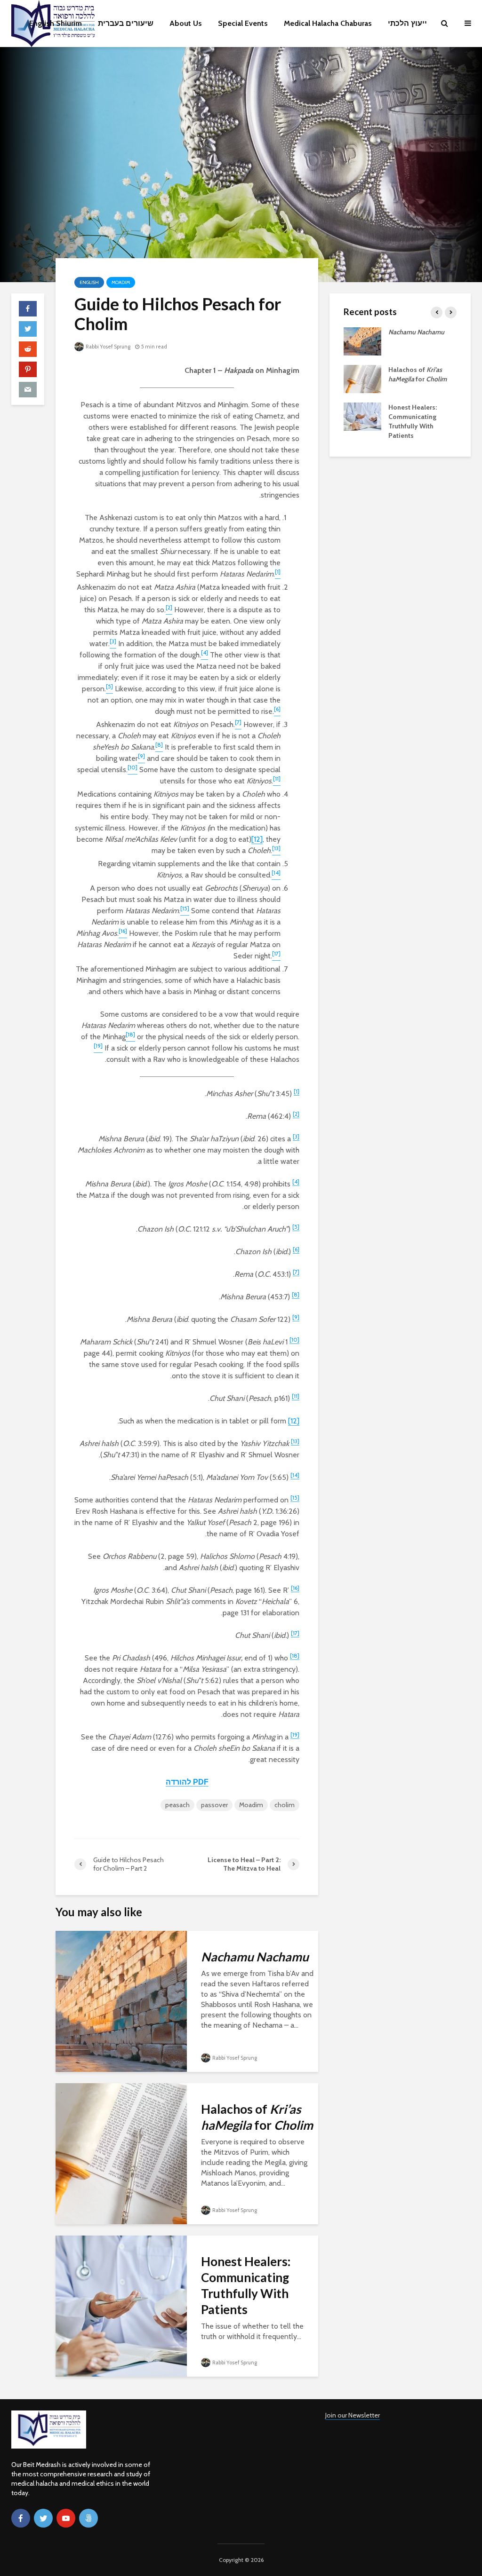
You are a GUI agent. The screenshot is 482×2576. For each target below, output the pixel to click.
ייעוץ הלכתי (407, 23)
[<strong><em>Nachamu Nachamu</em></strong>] (121, 2001)
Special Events (243, 23)
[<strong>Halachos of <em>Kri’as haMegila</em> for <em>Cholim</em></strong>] (121, 2153)
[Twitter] (43, 2518)
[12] (257, 839)
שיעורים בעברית (126, 23)
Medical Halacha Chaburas (328, 23)
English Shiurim (56, 23)
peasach (177, 1805)
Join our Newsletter (353, 2415)
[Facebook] (21, 2518)
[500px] (88, 2518)
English (89, 282)
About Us (186, 23)
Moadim (121, 282)
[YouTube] (66, 2518)
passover (214, 1805)
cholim (285, 1805)
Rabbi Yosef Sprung (108, 347)
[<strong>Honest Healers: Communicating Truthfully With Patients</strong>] (121, 2305)
